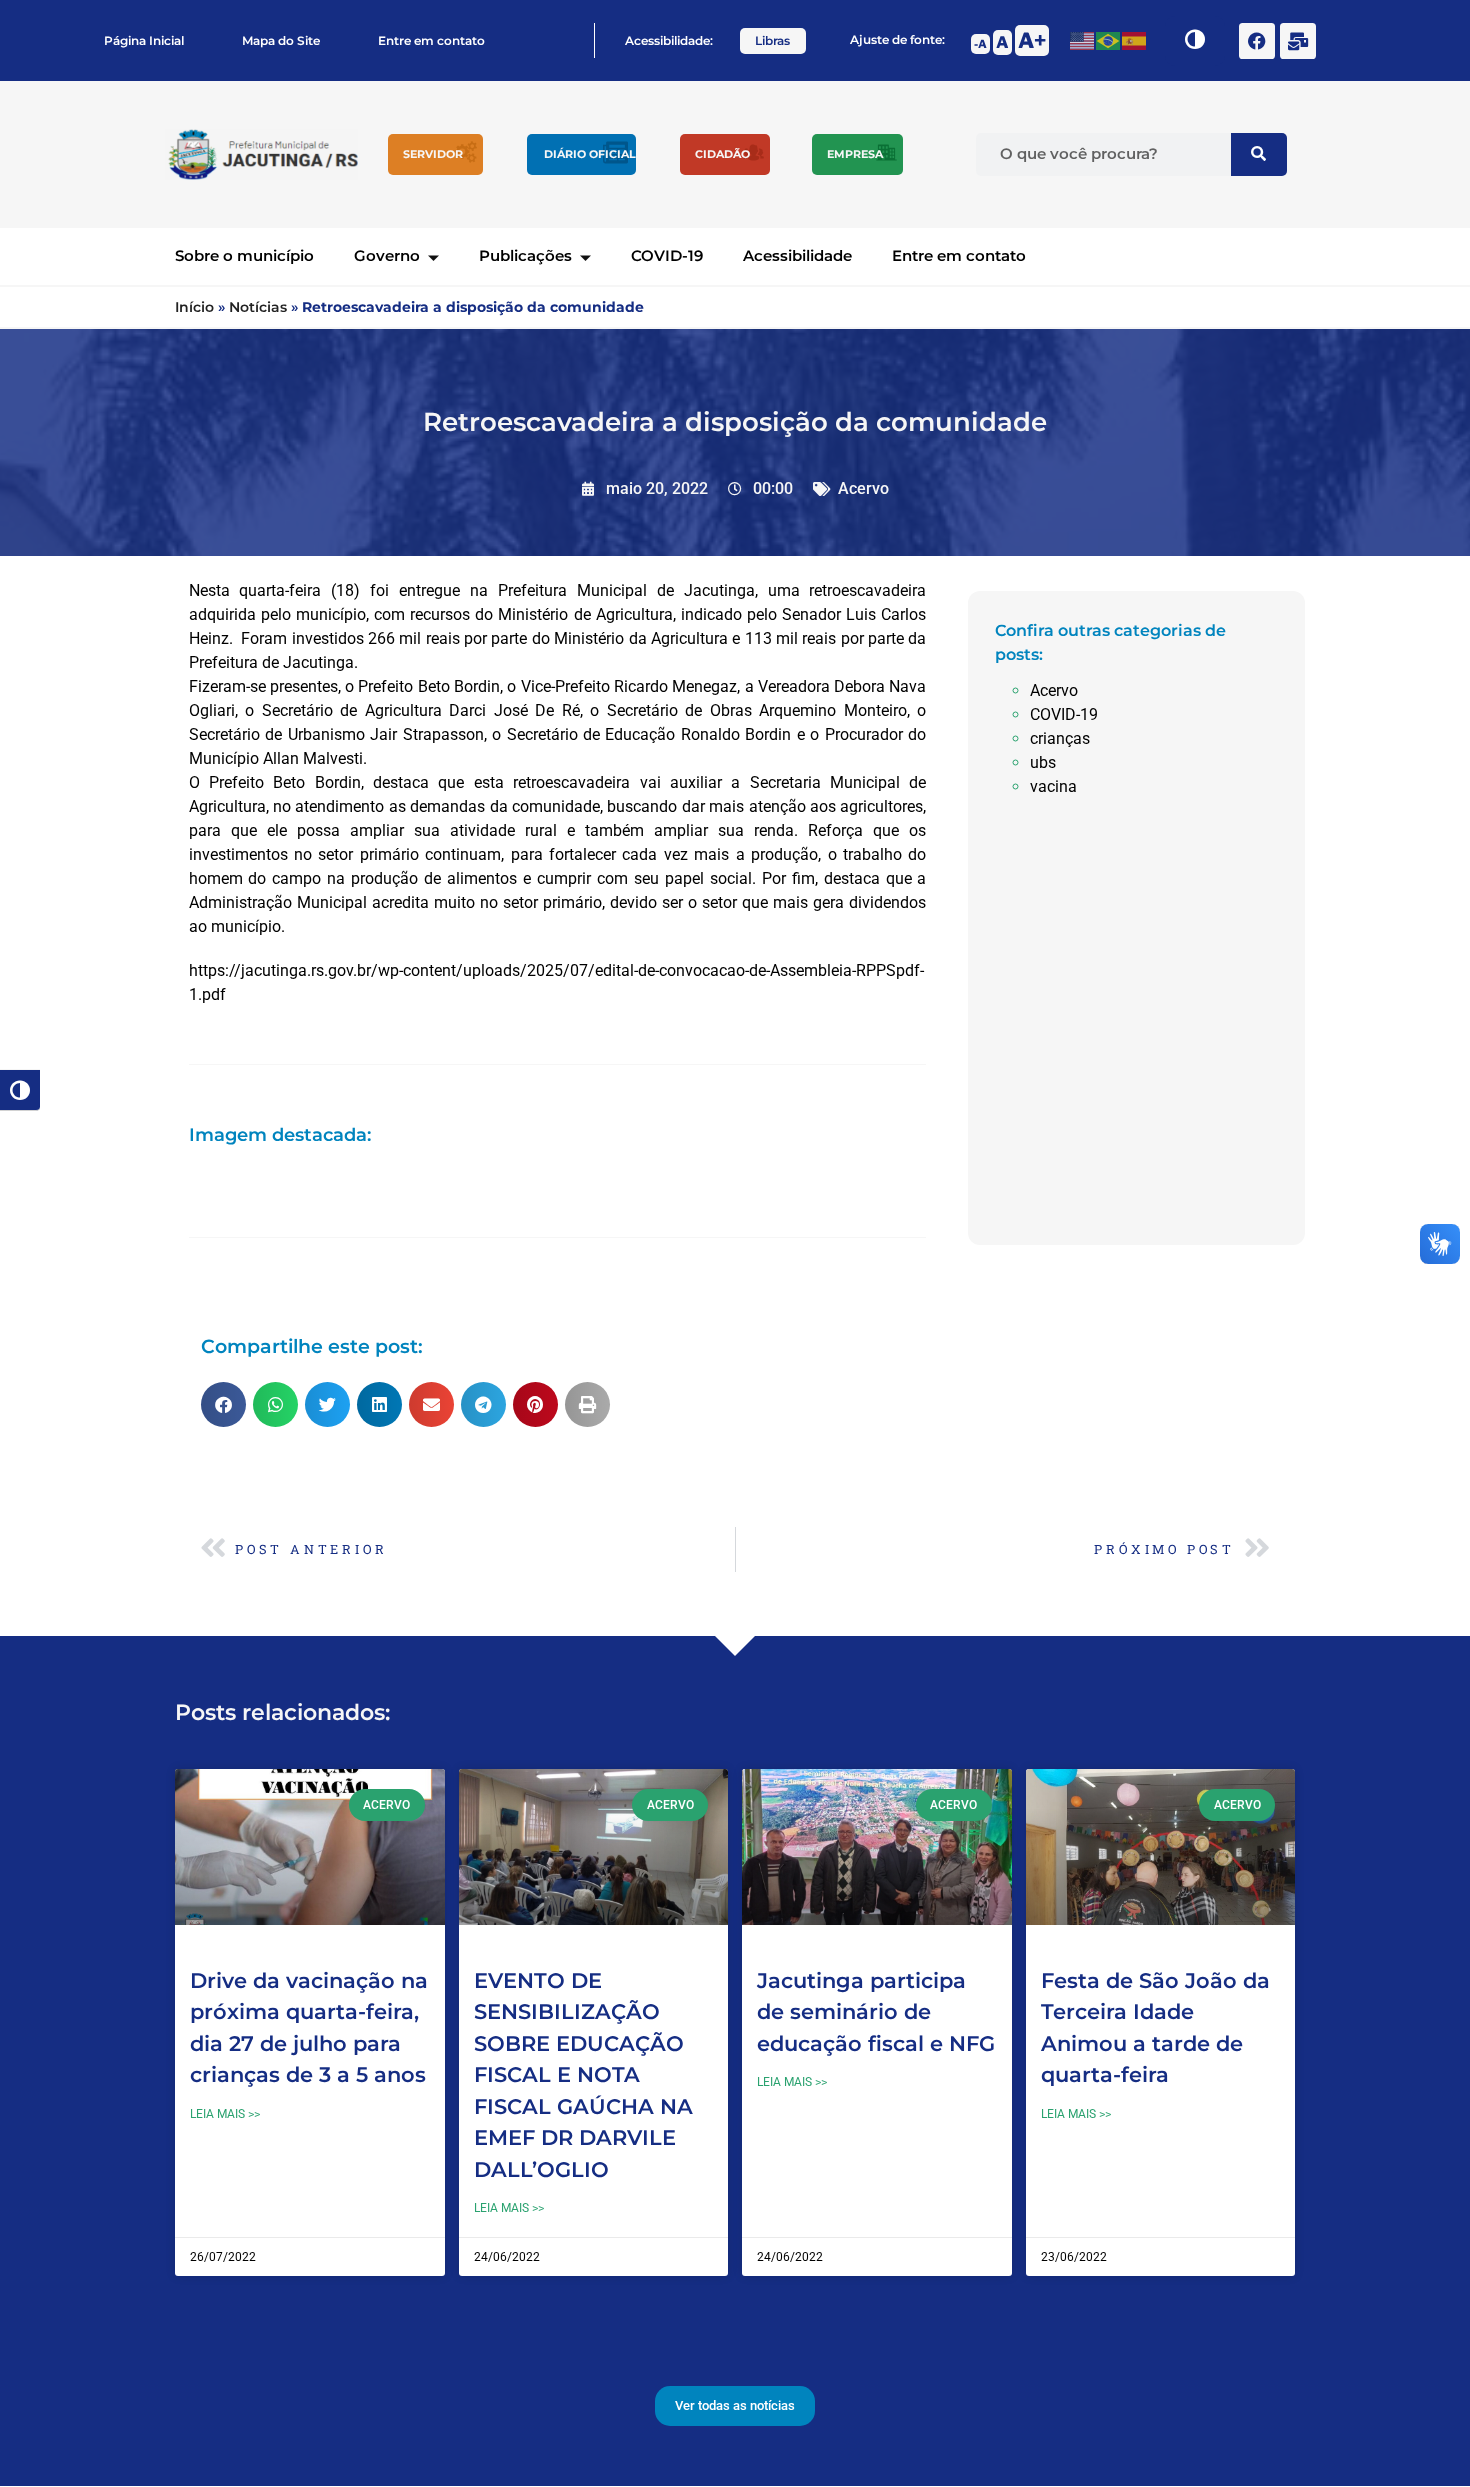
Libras (772, 40)
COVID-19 (667, 255)
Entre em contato (431, 40)
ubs (1043, 762)
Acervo (863, 488)
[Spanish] (1135, 40)
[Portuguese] (1109, 40)
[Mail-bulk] (1298, 41)
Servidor (433, 154)
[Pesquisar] (1259, 154)
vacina (1053, 786)
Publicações (525, 255)
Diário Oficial (590, 154)
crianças (1060, 738)
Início (194, 307)
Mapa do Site (281, 40)
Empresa (855, 154)
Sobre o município (244, 255)
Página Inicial (144, 40)
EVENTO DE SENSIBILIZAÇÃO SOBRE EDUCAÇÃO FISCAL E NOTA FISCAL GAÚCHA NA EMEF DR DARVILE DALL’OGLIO (583, 2075)
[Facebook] (1257, 41)
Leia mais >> (225, 2114)
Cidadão (722, 154)
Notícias (258, 307)
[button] (223, 1404)
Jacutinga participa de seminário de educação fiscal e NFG (876, 2012)
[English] (1083, 40)
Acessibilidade (797, 255)
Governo (387, 255)
